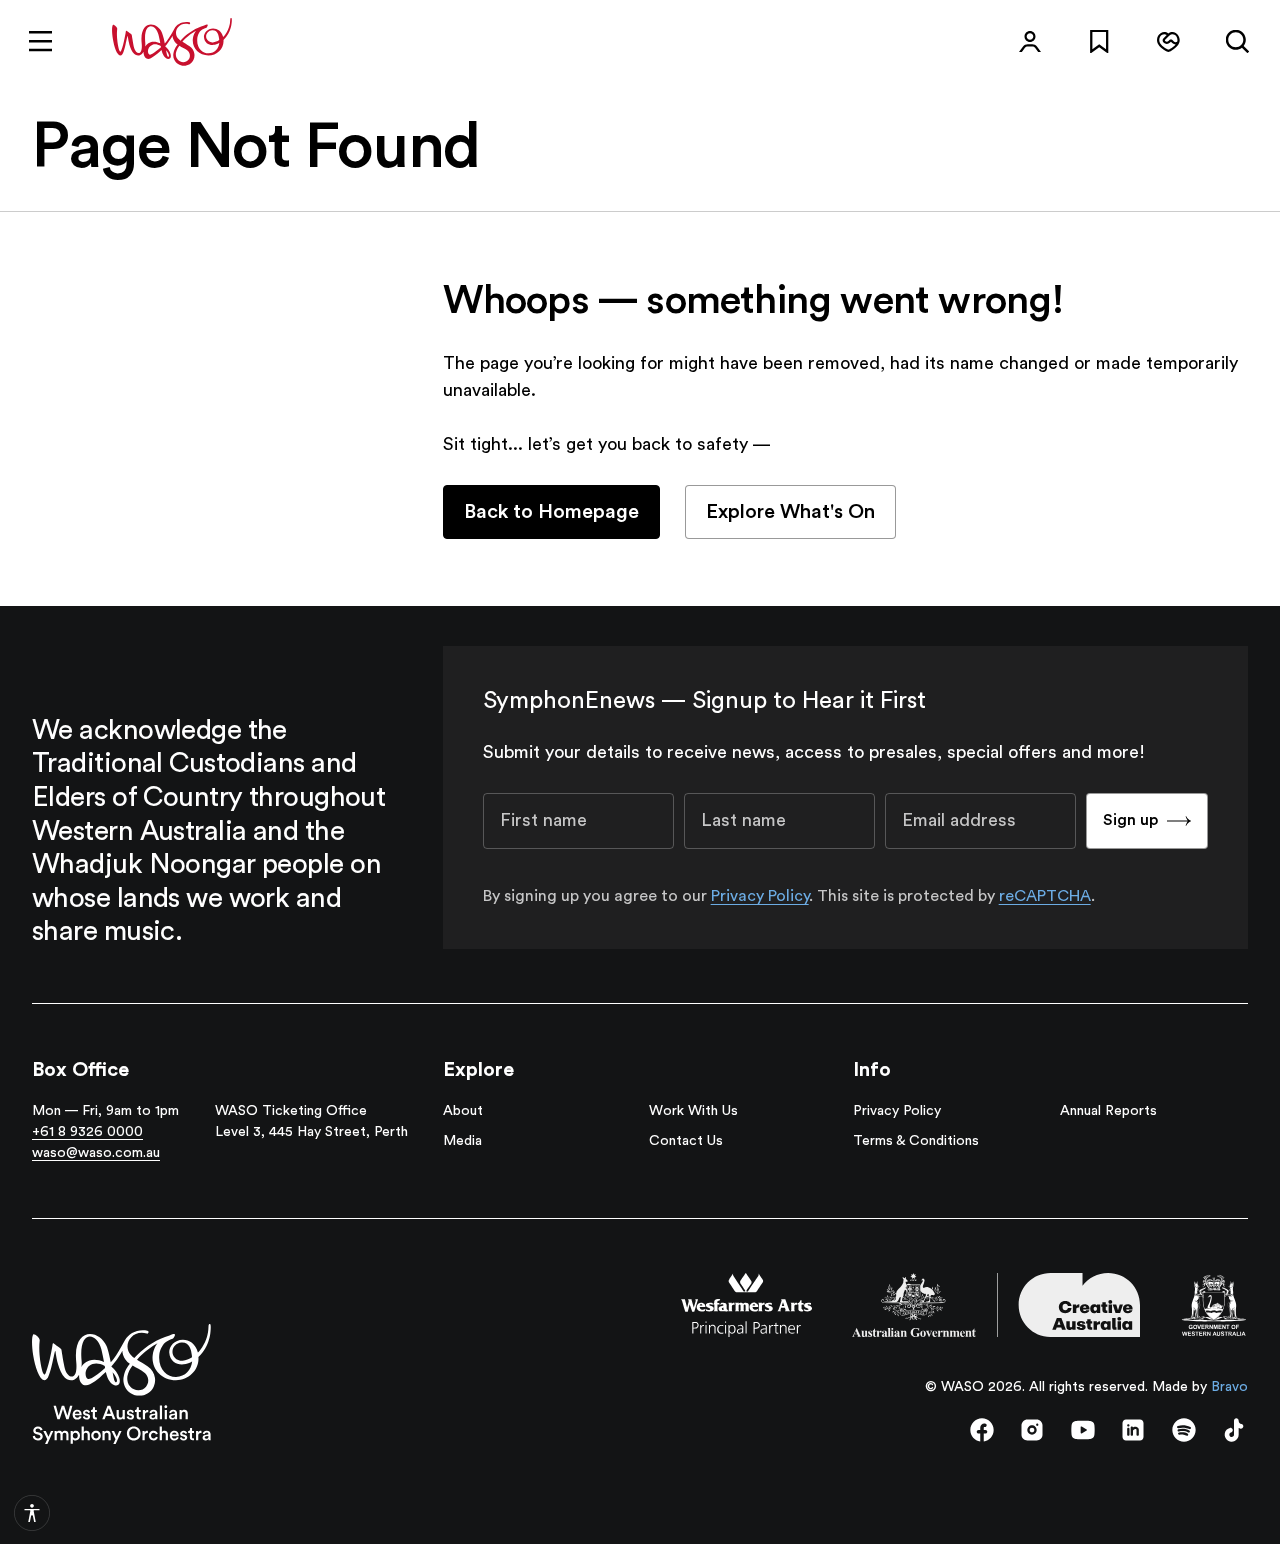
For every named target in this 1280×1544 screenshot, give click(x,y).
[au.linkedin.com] (1133, 1430)
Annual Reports (1108, 1111)
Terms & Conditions (916, 1141)
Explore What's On (790, 512)
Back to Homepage (551, 512)
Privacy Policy (760, 896)
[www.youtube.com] (1083, 1430)
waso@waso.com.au (96, 1153)
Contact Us (686, 1141)
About (463, 1111)
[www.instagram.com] (1032, 1430)
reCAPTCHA (1045, 896)
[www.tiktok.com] (1234, 1430)
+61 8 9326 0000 (87, 1132)
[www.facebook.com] (982, 1430)
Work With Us (693, 1111)
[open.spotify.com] (1184, 1430)
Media (462, 1141)
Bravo (1229, 1387)
